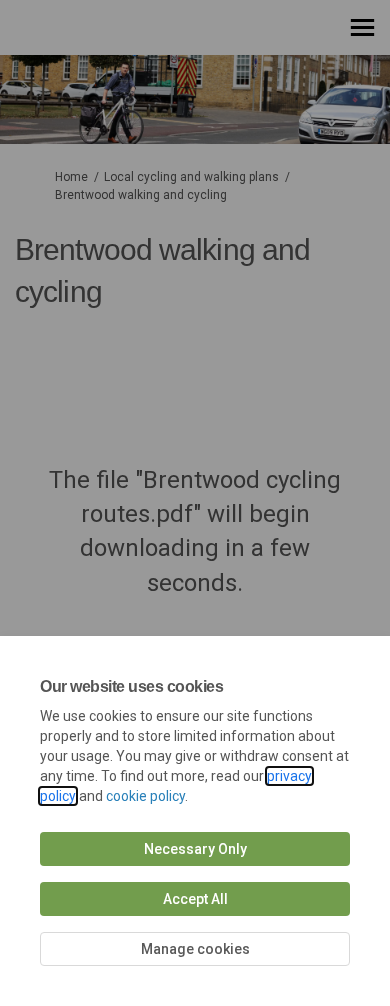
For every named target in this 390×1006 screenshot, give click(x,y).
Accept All (195, 899)
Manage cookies (195, 949)
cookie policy (145, 796)
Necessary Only (195, 849)
